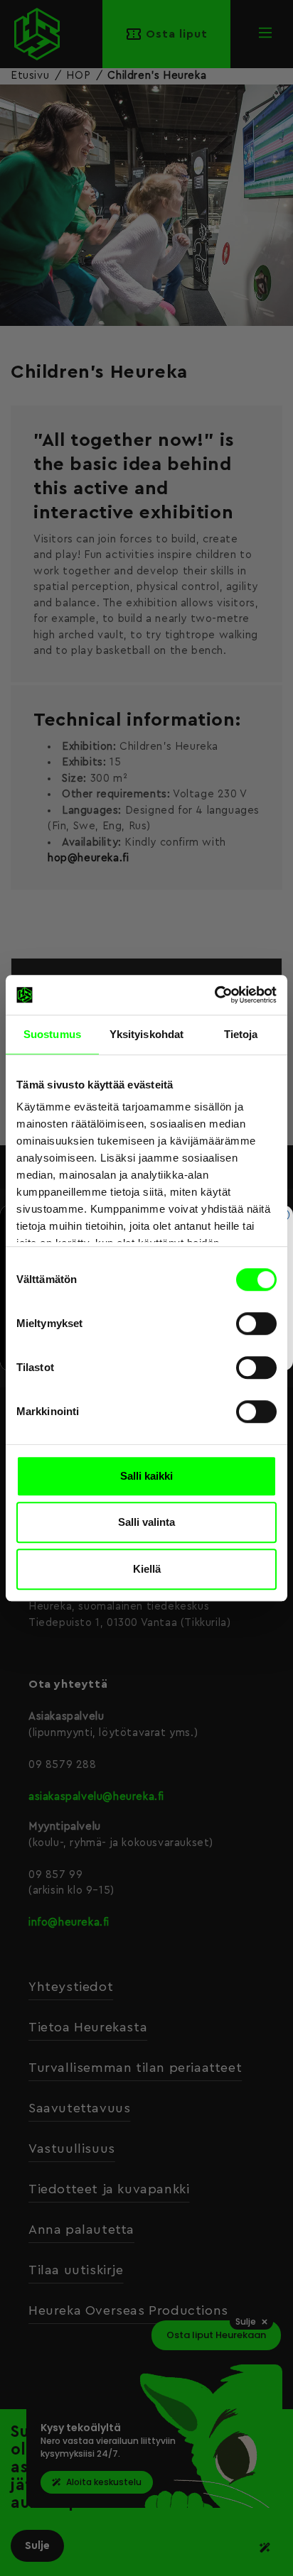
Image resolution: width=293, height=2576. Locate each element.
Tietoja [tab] (241, 1034)
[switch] (256, 1324)
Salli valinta (146, 1522)
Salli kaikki (146, 1476)
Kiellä (147, 1569)
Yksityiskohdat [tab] (146, 1034)
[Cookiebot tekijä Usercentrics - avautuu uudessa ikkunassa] (214, 995)
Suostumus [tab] (52, 1034)
